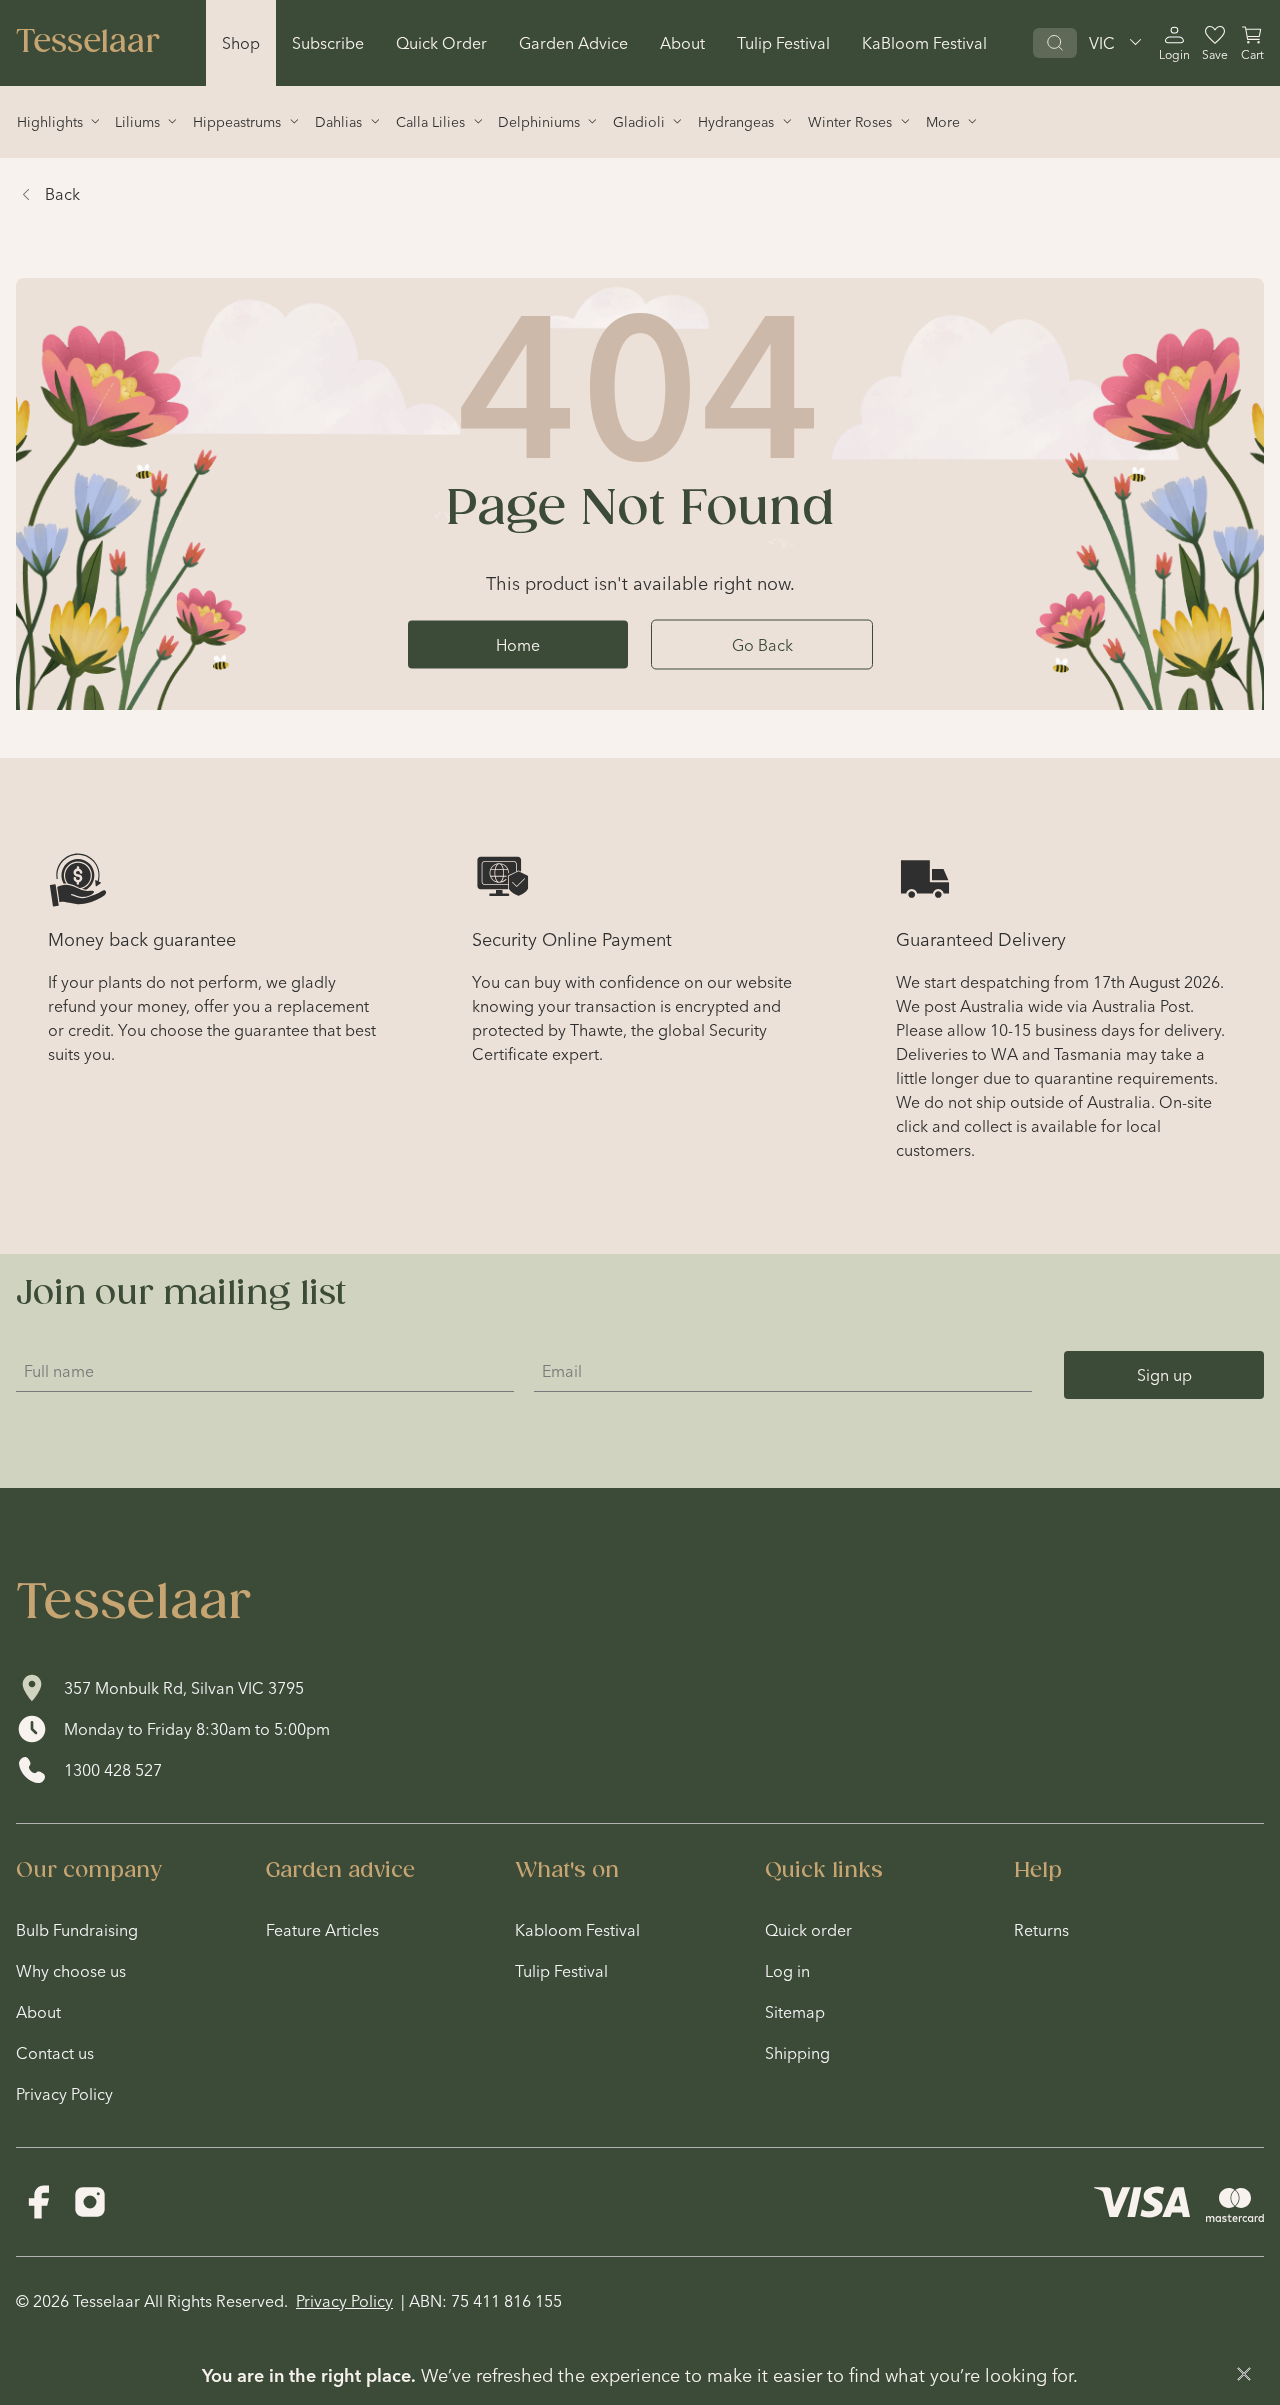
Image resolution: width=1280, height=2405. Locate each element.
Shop (241, 43)
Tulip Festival (783, 43)
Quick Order (441, 43)
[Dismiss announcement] (1244, 2374)
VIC (1102, 43)
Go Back (762, 644)
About (682, 43)
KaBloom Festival (924, 43)
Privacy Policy (344, 2301)
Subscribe (328, 43)
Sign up (1164, 1375)
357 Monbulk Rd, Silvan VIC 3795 (184, 1688)
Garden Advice (573, 43)
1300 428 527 (113, 1770)
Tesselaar (88, 43)
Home (518, 644)
